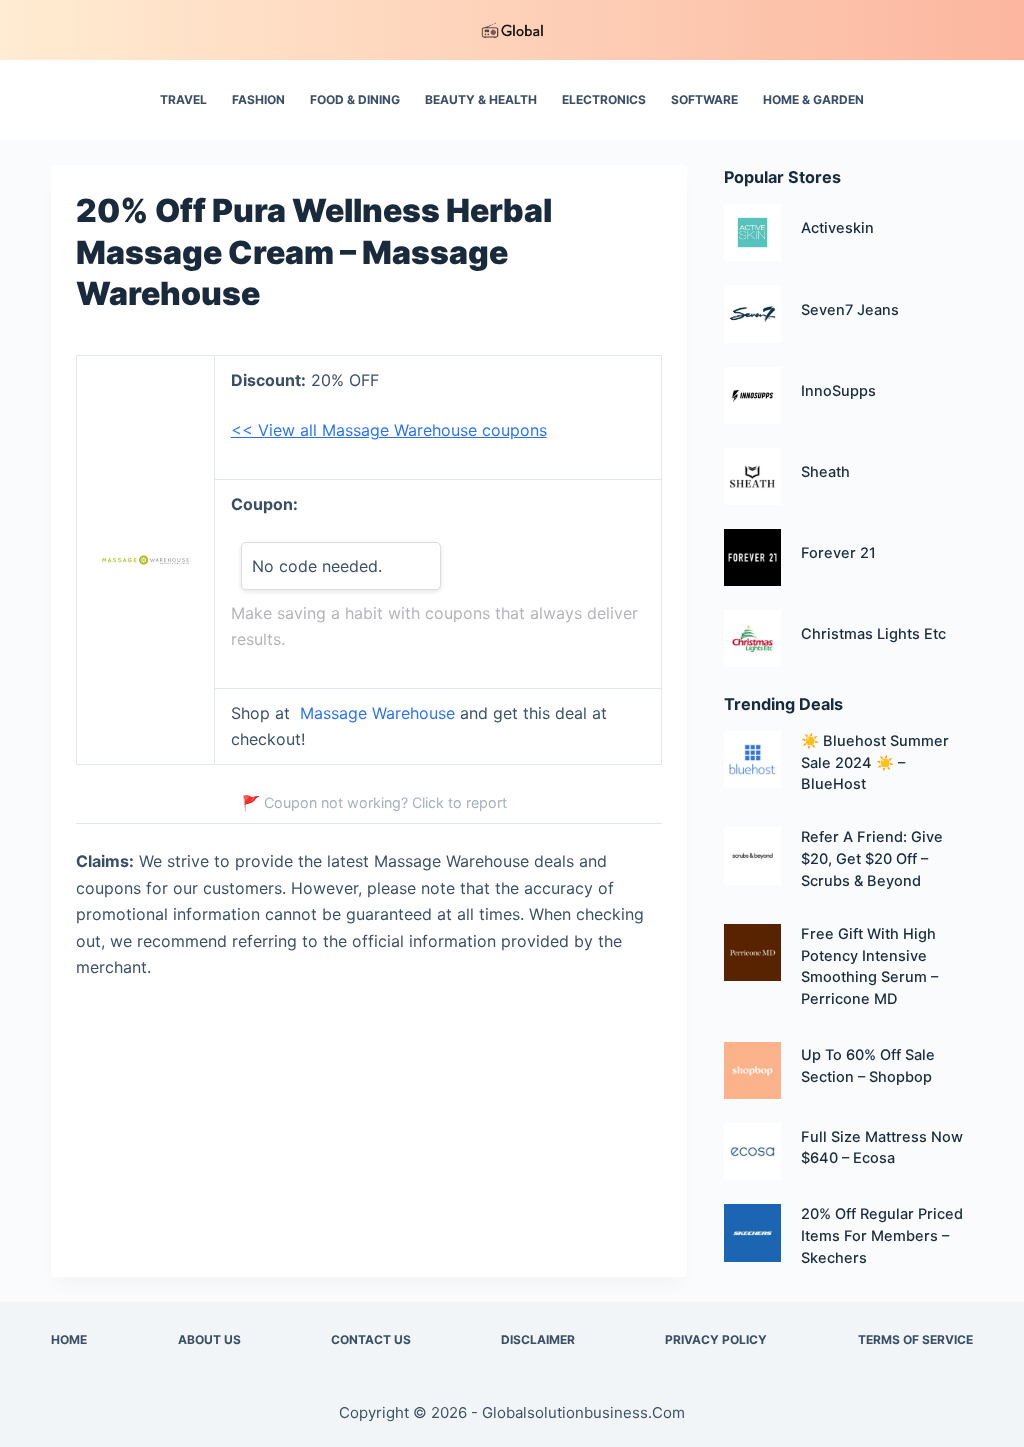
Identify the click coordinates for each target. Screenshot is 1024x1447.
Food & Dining (355, 99)
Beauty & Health (481, 99)
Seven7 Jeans (850, 310)
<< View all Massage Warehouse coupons (389, 430)
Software (704, 99)
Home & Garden (813, 99)
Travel (183, 99)
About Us (209, 1339)
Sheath (825, 472)
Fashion (258, 99)
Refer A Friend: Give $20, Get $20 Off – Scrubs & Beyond (872, 859)
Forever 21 (838, 553)
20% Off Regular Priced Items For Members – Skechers (882, 1236)
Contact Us (371, 1339)
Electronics (604, 99)
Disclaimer (538, 1339)
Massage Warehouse (377, 713)
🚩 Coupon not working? (374, 802)
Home (69, 1339)
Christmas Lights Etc (873, 634)
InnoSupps (838, 391)
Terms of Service (915, 1339)
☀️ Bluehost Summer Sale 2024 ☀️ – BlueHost (875, 763)
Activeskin (837, 228)
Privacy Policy (716, 1339)
